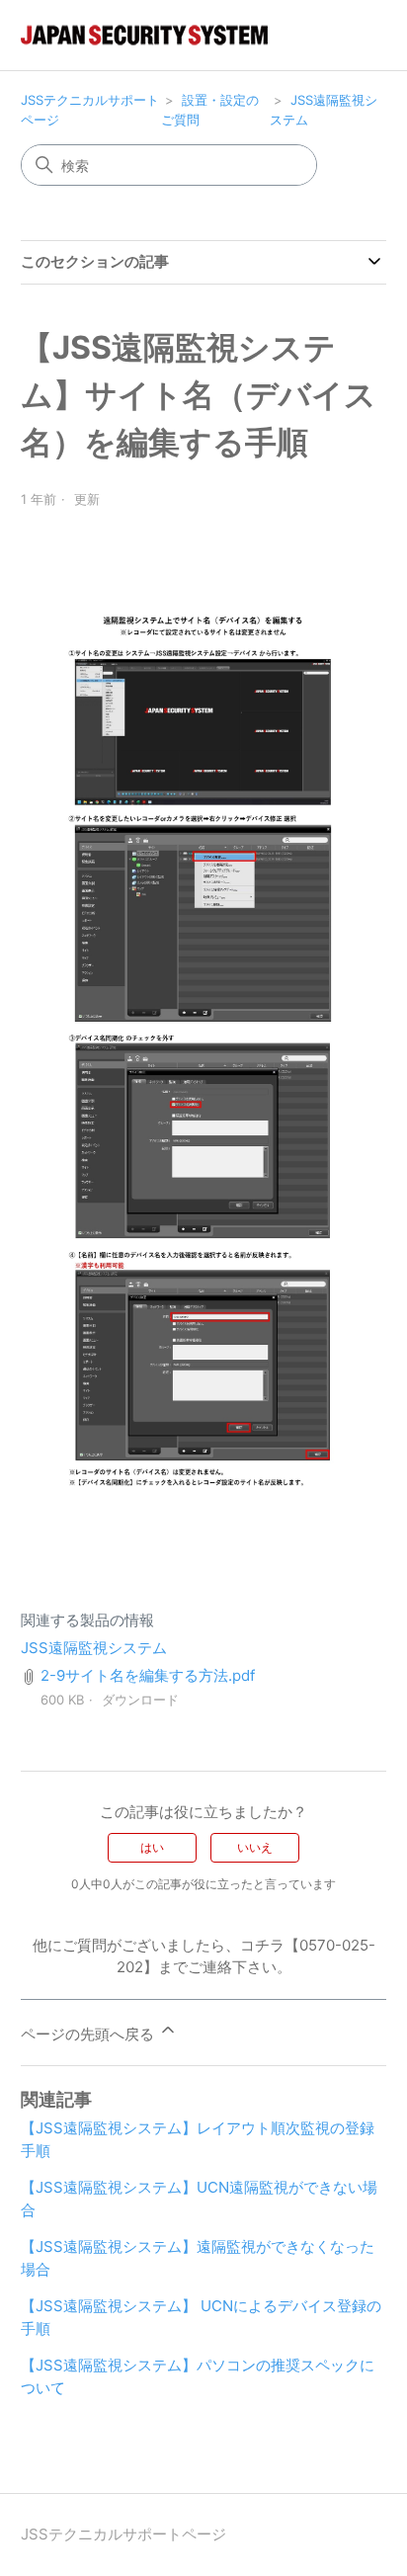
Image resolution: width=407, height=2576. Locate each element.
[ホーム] (144, 35)
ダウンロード (140, 1700)
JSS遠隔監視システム (94, 1648)
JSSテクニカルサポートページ (123, 2534)
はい (152, 1847)
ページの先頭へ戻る (89, 2034)
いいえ (255, 1847)
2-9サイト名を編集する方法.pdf (148, 1675)
